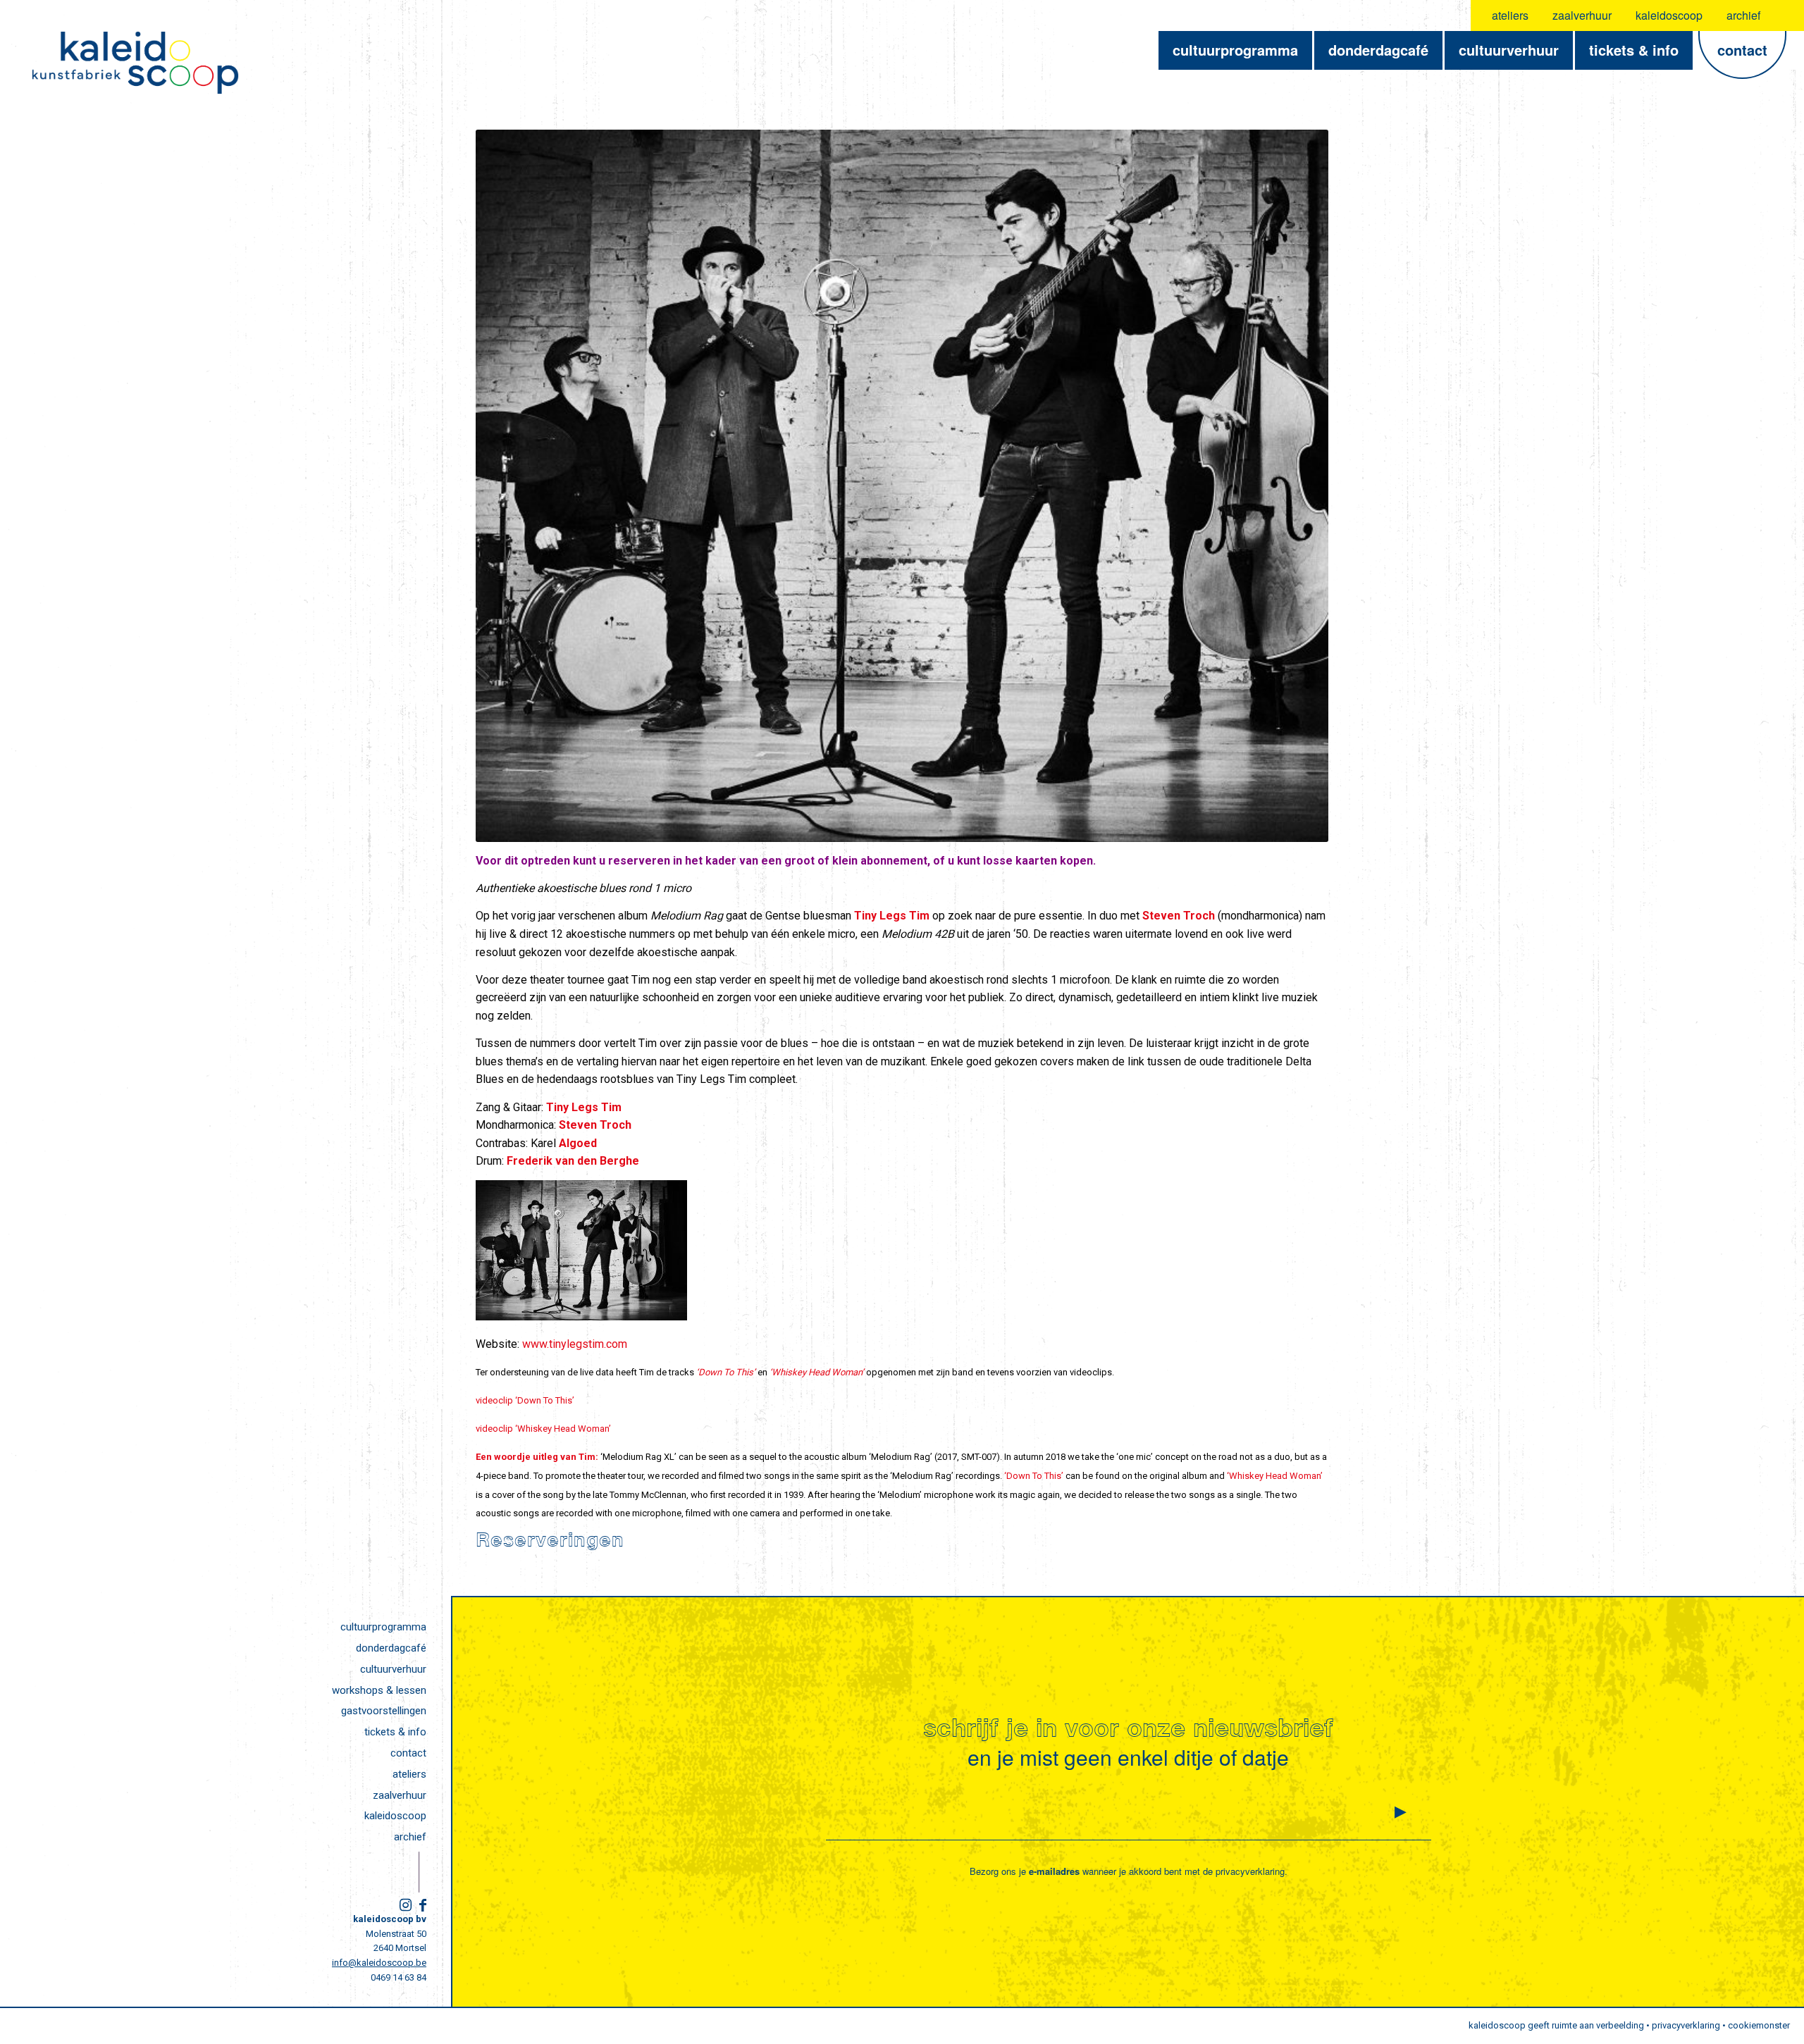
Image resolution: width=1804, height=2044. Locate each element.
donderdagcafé (391, 1648)
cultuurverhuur (393, 1669)
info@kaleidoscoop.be (379, 1963)
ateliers (1510, 15)
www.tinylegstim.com (575, 1344)
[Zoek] (1785, 16)
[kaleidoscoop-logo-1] (135, 63)
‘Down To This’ (1034, 1476)
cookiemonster (1759, 2025)
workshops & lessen (379, 1690)
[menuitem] (1510, 16)
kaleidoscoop (1669, 15)
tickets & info (395, 1732)
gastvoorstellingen (384, 1711)
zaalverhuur (1582, 15)
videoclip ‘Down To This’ (525, 1400)
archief (1743, 15)
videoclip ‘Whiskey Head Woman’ (543, 1429)
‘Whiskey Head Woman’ (817, 1372)
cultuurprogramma (383, 1627)
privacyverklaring (1250, 1871)
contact (408, 1753)
